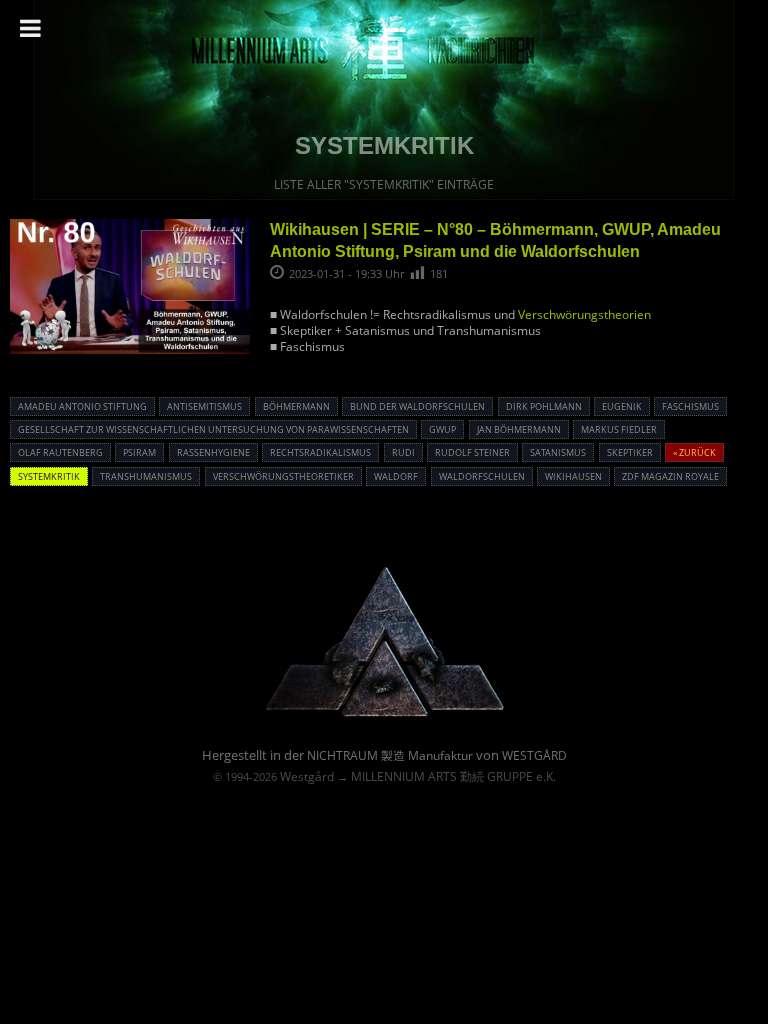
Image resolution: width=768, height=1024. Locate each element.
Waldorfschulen (482, 476)
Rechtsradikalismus (320, 452)
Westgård (307, 776)
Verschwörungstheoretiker (283, 476)
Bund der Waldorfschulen (417, 406)
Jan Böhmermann (519, 429)
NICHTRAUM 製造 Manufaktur (390, 755)
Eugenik (622, 406)
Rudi (403, 452)
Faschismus (690, 406)
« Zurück (694, 452)
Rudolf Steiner (472, 452)
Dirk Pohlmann (544, 406)
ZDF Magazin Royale (670, 476)
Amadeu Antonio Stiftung (82, 406)
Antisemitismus (204, 406)
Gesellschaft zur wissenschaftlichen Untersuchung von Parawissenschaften (213, 429)
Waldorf (396, 476)
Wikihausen (573, 476)
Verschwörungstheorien (584, 314)
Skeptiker (630, 452)
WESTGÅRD (534, 755)
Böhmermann (296, 406)
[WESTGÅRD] (384, 713)
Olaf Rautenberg (60, 452)
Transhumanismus (146, 476)
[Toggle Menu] (30, 28)
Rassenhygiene (213, 452)
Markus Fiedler (619, 429)
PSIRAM (139, 452)
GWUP (442, 429)
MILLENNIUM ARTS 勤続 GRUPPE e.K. (453, 776)
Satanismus (558, 452)
